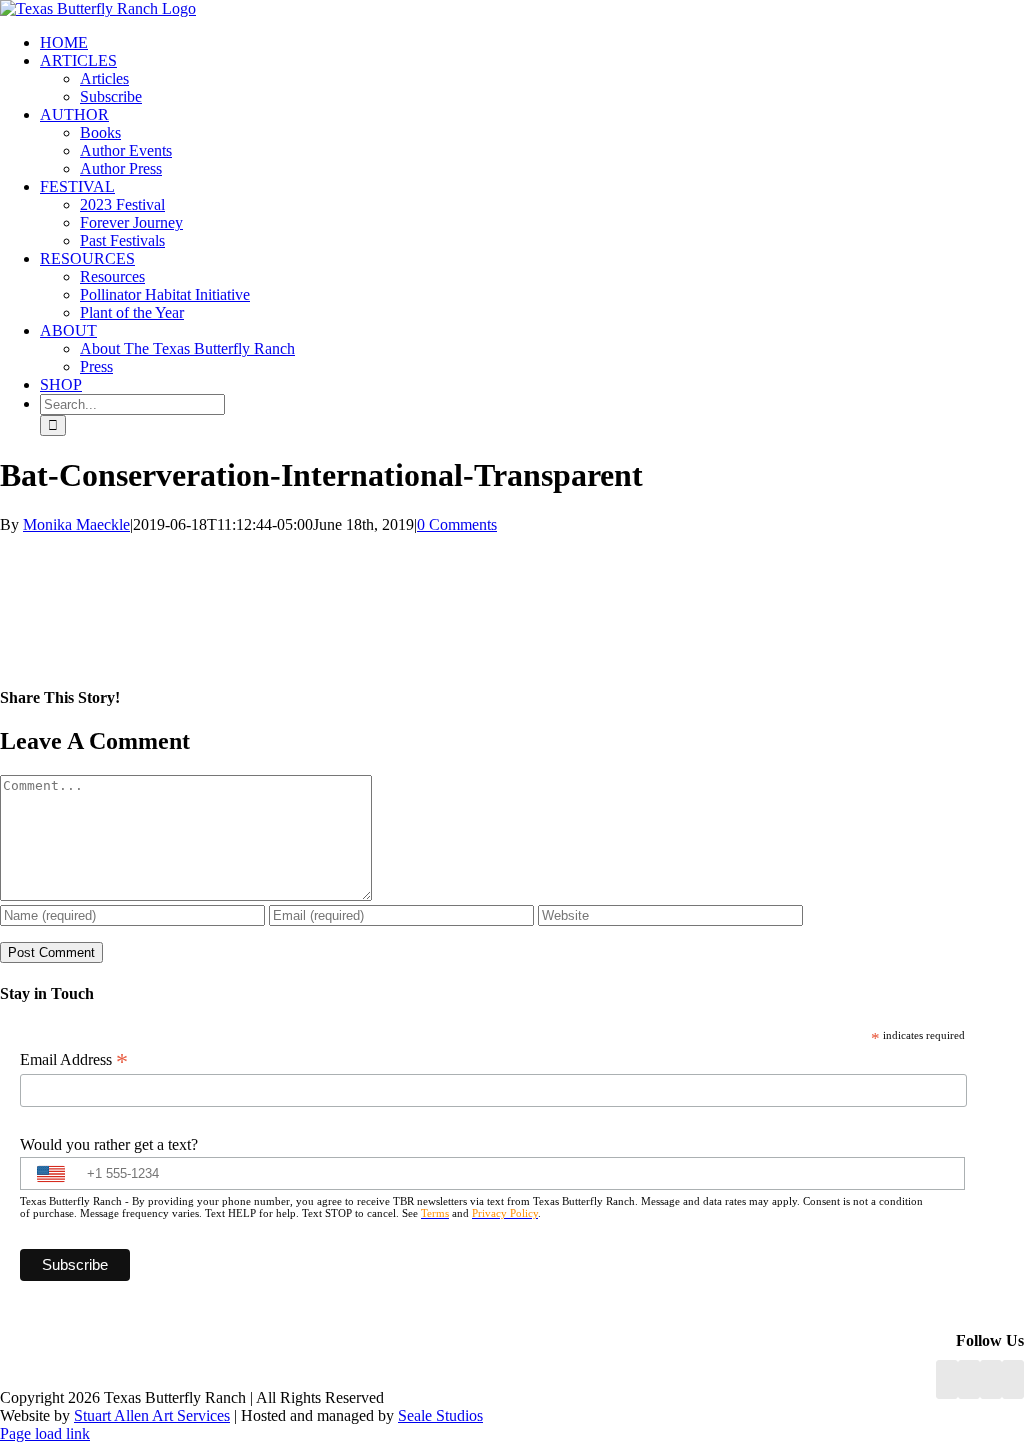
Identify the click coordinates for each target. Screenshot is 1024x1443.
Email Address (74, 1060)
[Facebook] (947, 1379)
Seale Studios (440, 1415)
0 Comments (457, 524)
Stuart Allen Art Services (152, 1415)
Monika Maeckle (76, 524)
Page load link (45, 1433)
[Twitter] (1013, 1379)
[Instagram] (991, 1379)
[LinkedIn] (969, 1379)
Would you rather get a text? (109, 1144)
